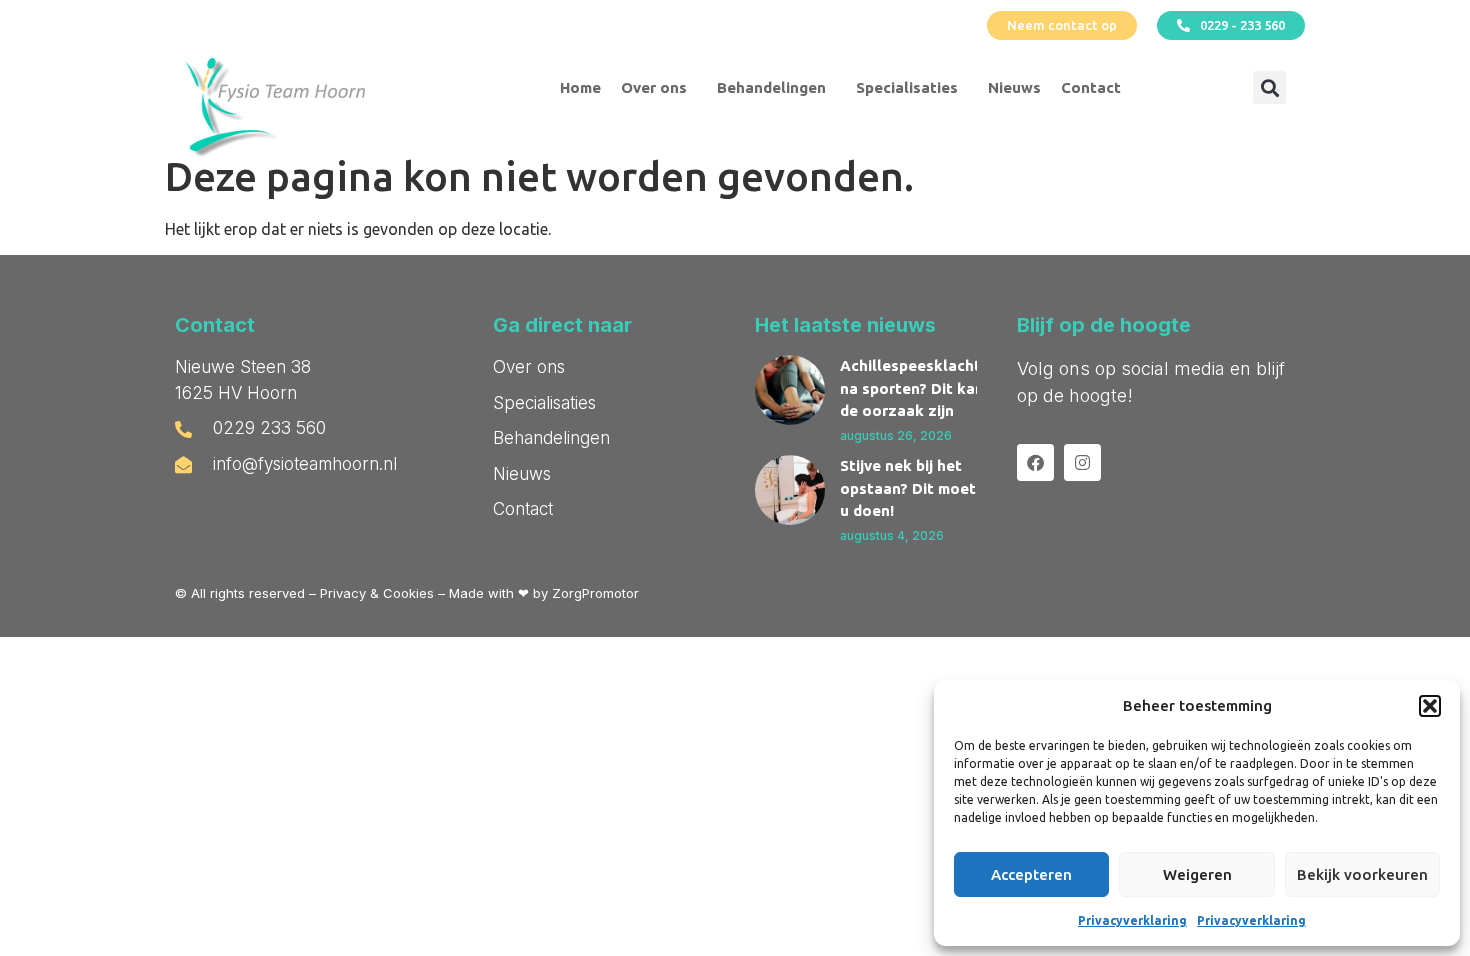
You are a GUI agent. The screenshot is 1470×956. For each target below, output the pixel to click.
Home (580, 87)
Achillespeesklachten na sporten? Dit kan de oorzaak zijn (919, 388)
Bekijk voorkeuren (1362, 874)
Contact (1091, 87)
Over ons (654, 87)
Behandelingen (771, 87)
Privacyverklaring (1132, 920)
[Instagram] (1082, 462)
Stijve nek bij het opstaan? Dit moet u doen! (908, 488)
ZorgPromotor (595, 593)
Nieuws (1014, 87)
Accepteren (1031, 874)
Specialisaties (907, 87)
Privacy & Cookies (377, 593)
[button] (1430, 706)
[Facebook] (1035, 462)
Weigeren (1197, 874)
